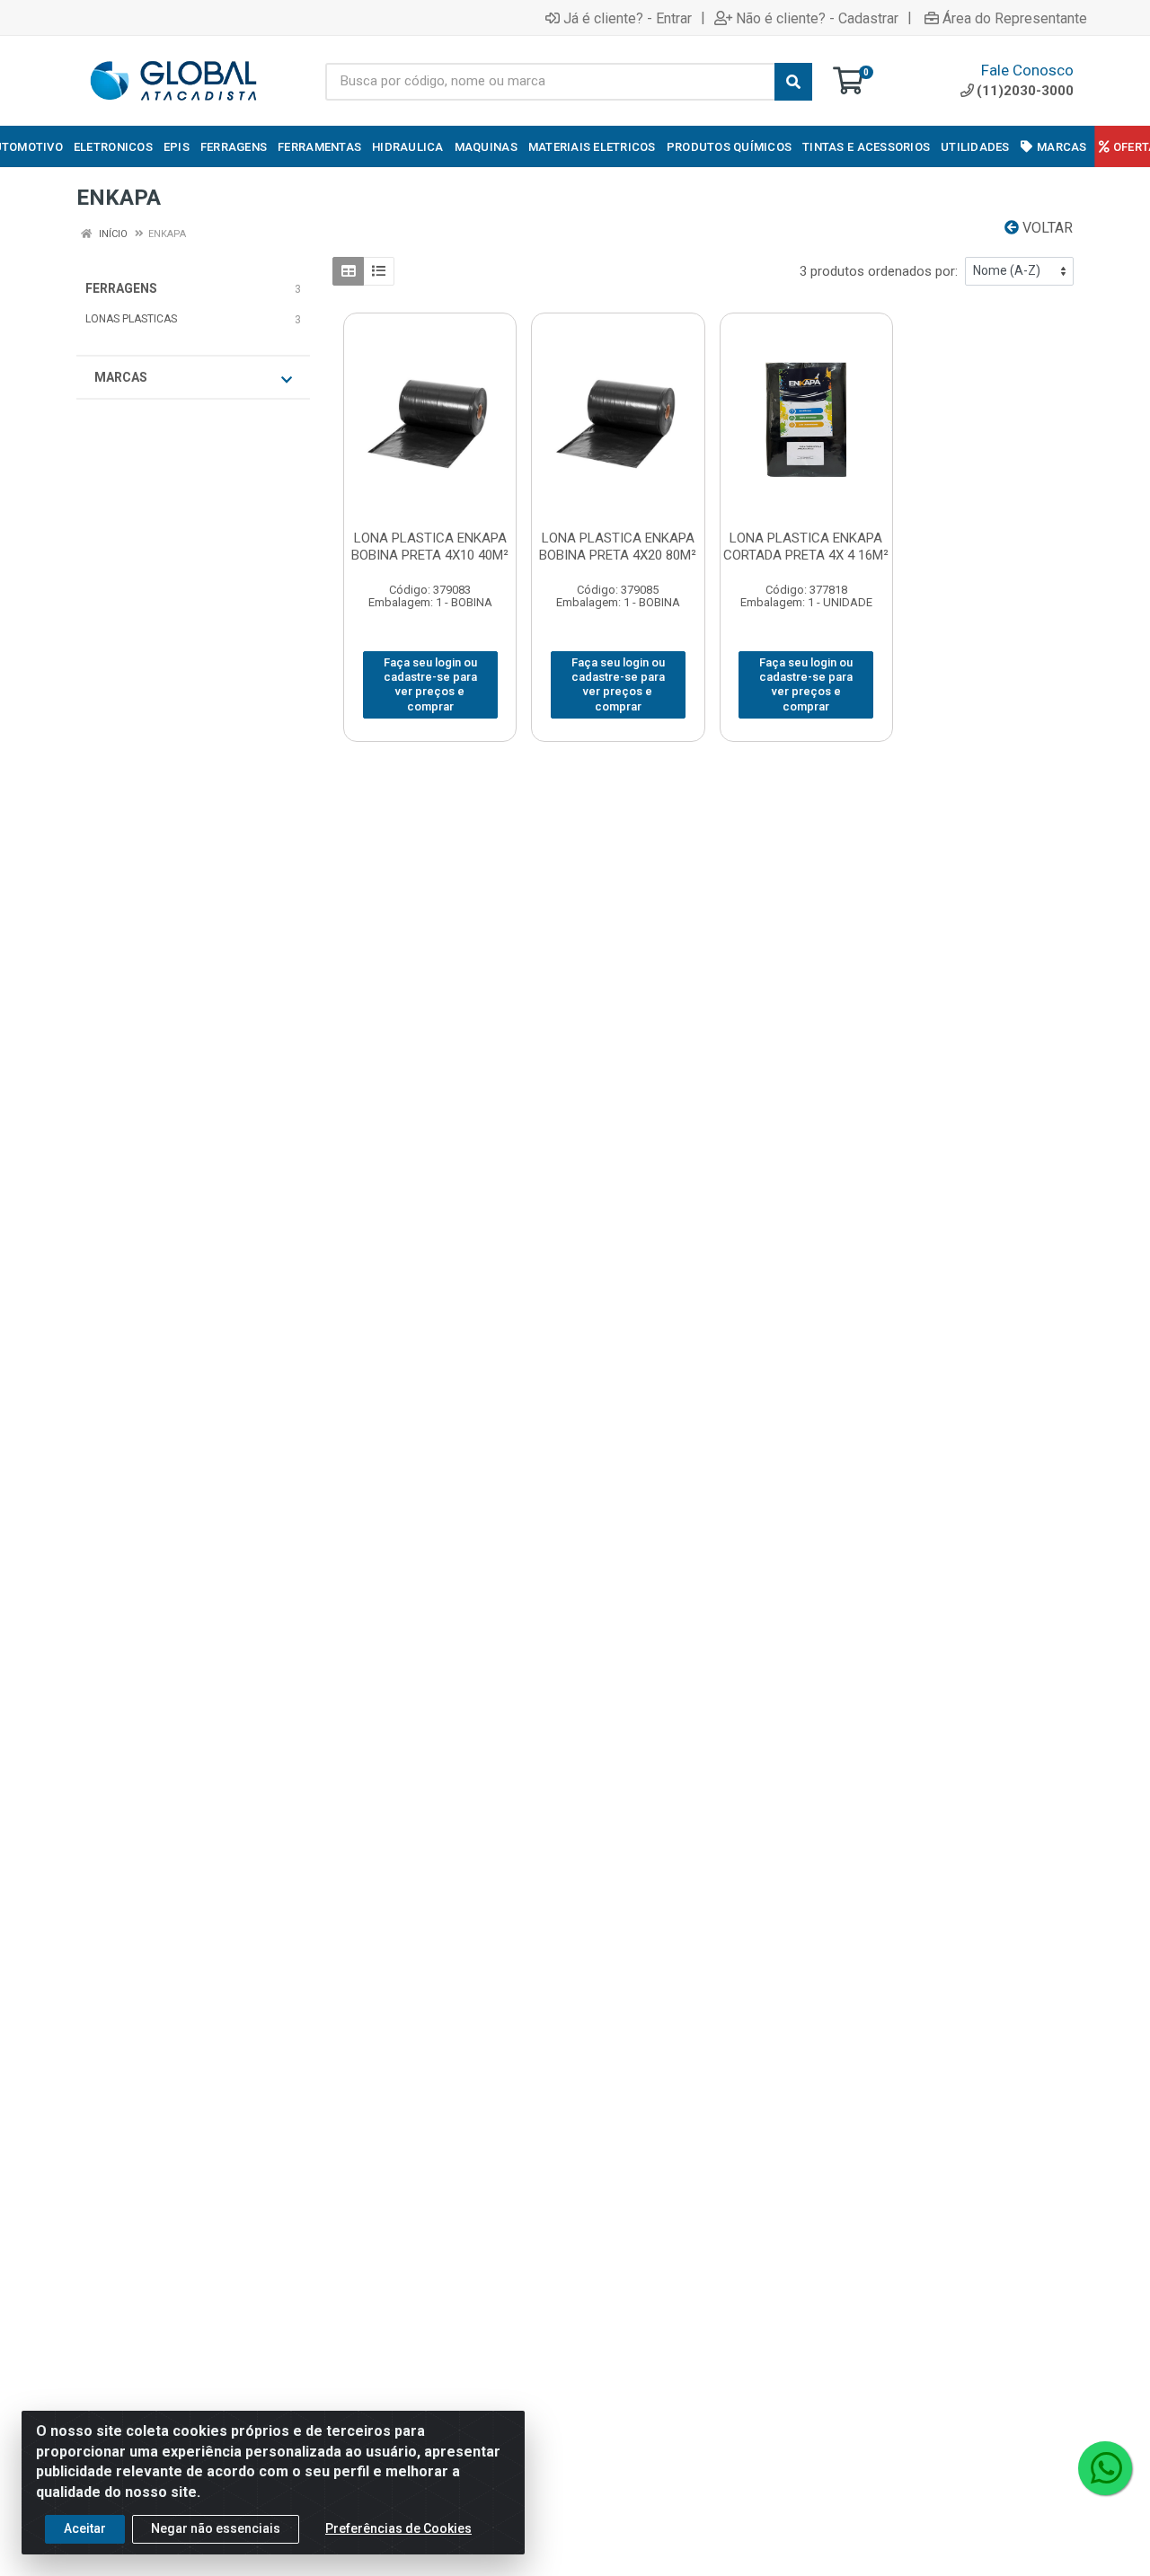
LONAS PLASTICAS (131, 319)
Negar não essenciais (216, 2528)
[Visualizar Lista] (379, 271)
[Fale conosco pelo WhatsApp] (1105, 2468)
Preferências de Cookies (398, 2528)
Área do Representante (1015, 18)
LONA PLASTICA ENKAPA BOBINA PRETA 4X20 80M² (618, 547)
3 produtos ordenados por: (879, 271)
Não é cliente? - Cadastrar (817, 18)
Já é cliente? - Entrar (628, 18)
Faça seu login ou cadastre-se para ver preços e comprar (430, 684)
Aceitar (85, 2528)
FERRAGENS (121, 288)
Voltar (1046, 228)
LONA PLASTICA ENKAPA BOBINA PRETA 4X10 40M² (430, 547)
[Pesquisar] (793, 82)
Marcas (121, 377)
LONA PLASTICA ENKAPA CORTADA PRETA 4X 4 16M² (806, 547)
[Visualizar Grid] (348, 271)
